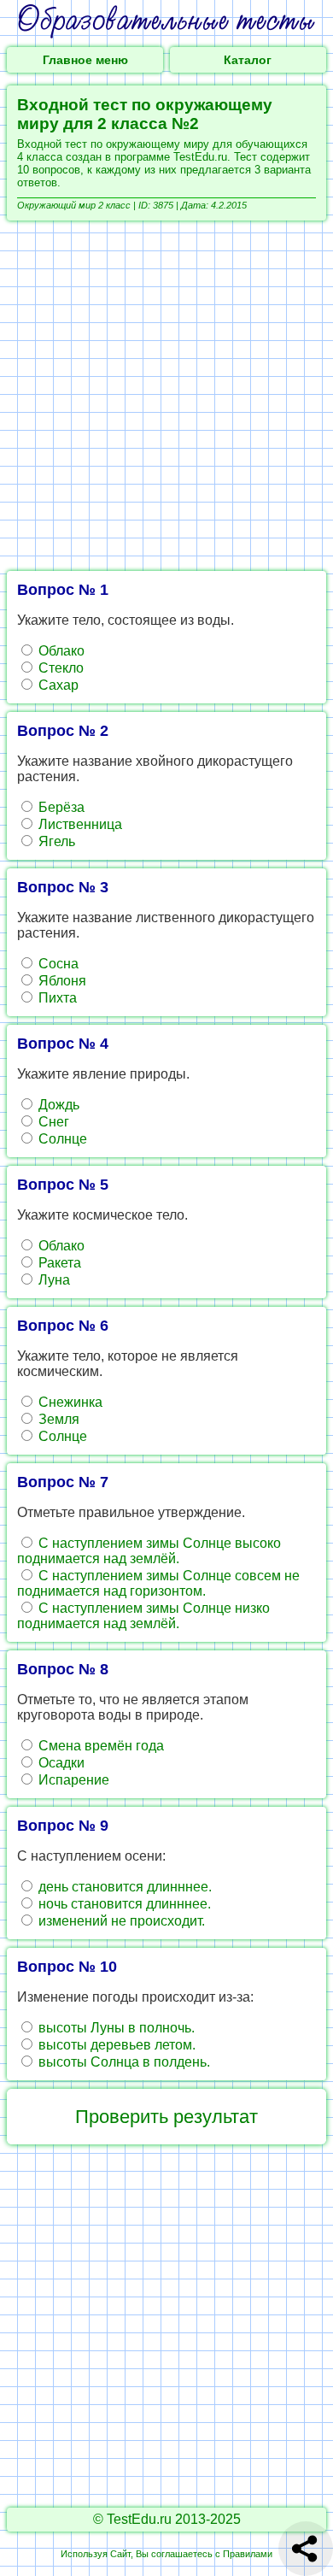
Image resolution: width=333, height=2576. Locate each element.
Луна (53, 1280)
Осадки (60, 1763)
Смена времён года (99, 1746)
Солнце (61, 1139)
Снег (52, 1122)
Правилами (248, 2554)
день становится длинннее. (123, 1887)
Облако (60, 651)
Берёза (60, 807)
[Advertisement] (166, 396)
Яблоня (61, 981)
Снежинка (69, 1402)
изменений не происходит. (120, 1921)
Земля (57, 1419)
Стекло (59, 668)
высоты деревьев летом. (115, 2045)
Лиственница (79, 824)
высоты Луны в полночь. (115, 2028)
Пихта (56, 998)
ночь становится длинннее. (123, 1904)
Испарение (72, 1780)
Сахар (57, 685)
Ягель (55, 841)
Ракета (58, 1263)
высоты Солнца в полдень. (123, 2062)
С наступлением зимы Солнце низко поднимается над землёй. (143, 1616)
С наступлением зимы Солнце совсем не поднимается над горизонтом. (158, 1583)
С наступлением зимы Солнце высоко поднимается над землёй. (149, 1551)
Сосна (57, 964)
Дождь (57, 1105)
